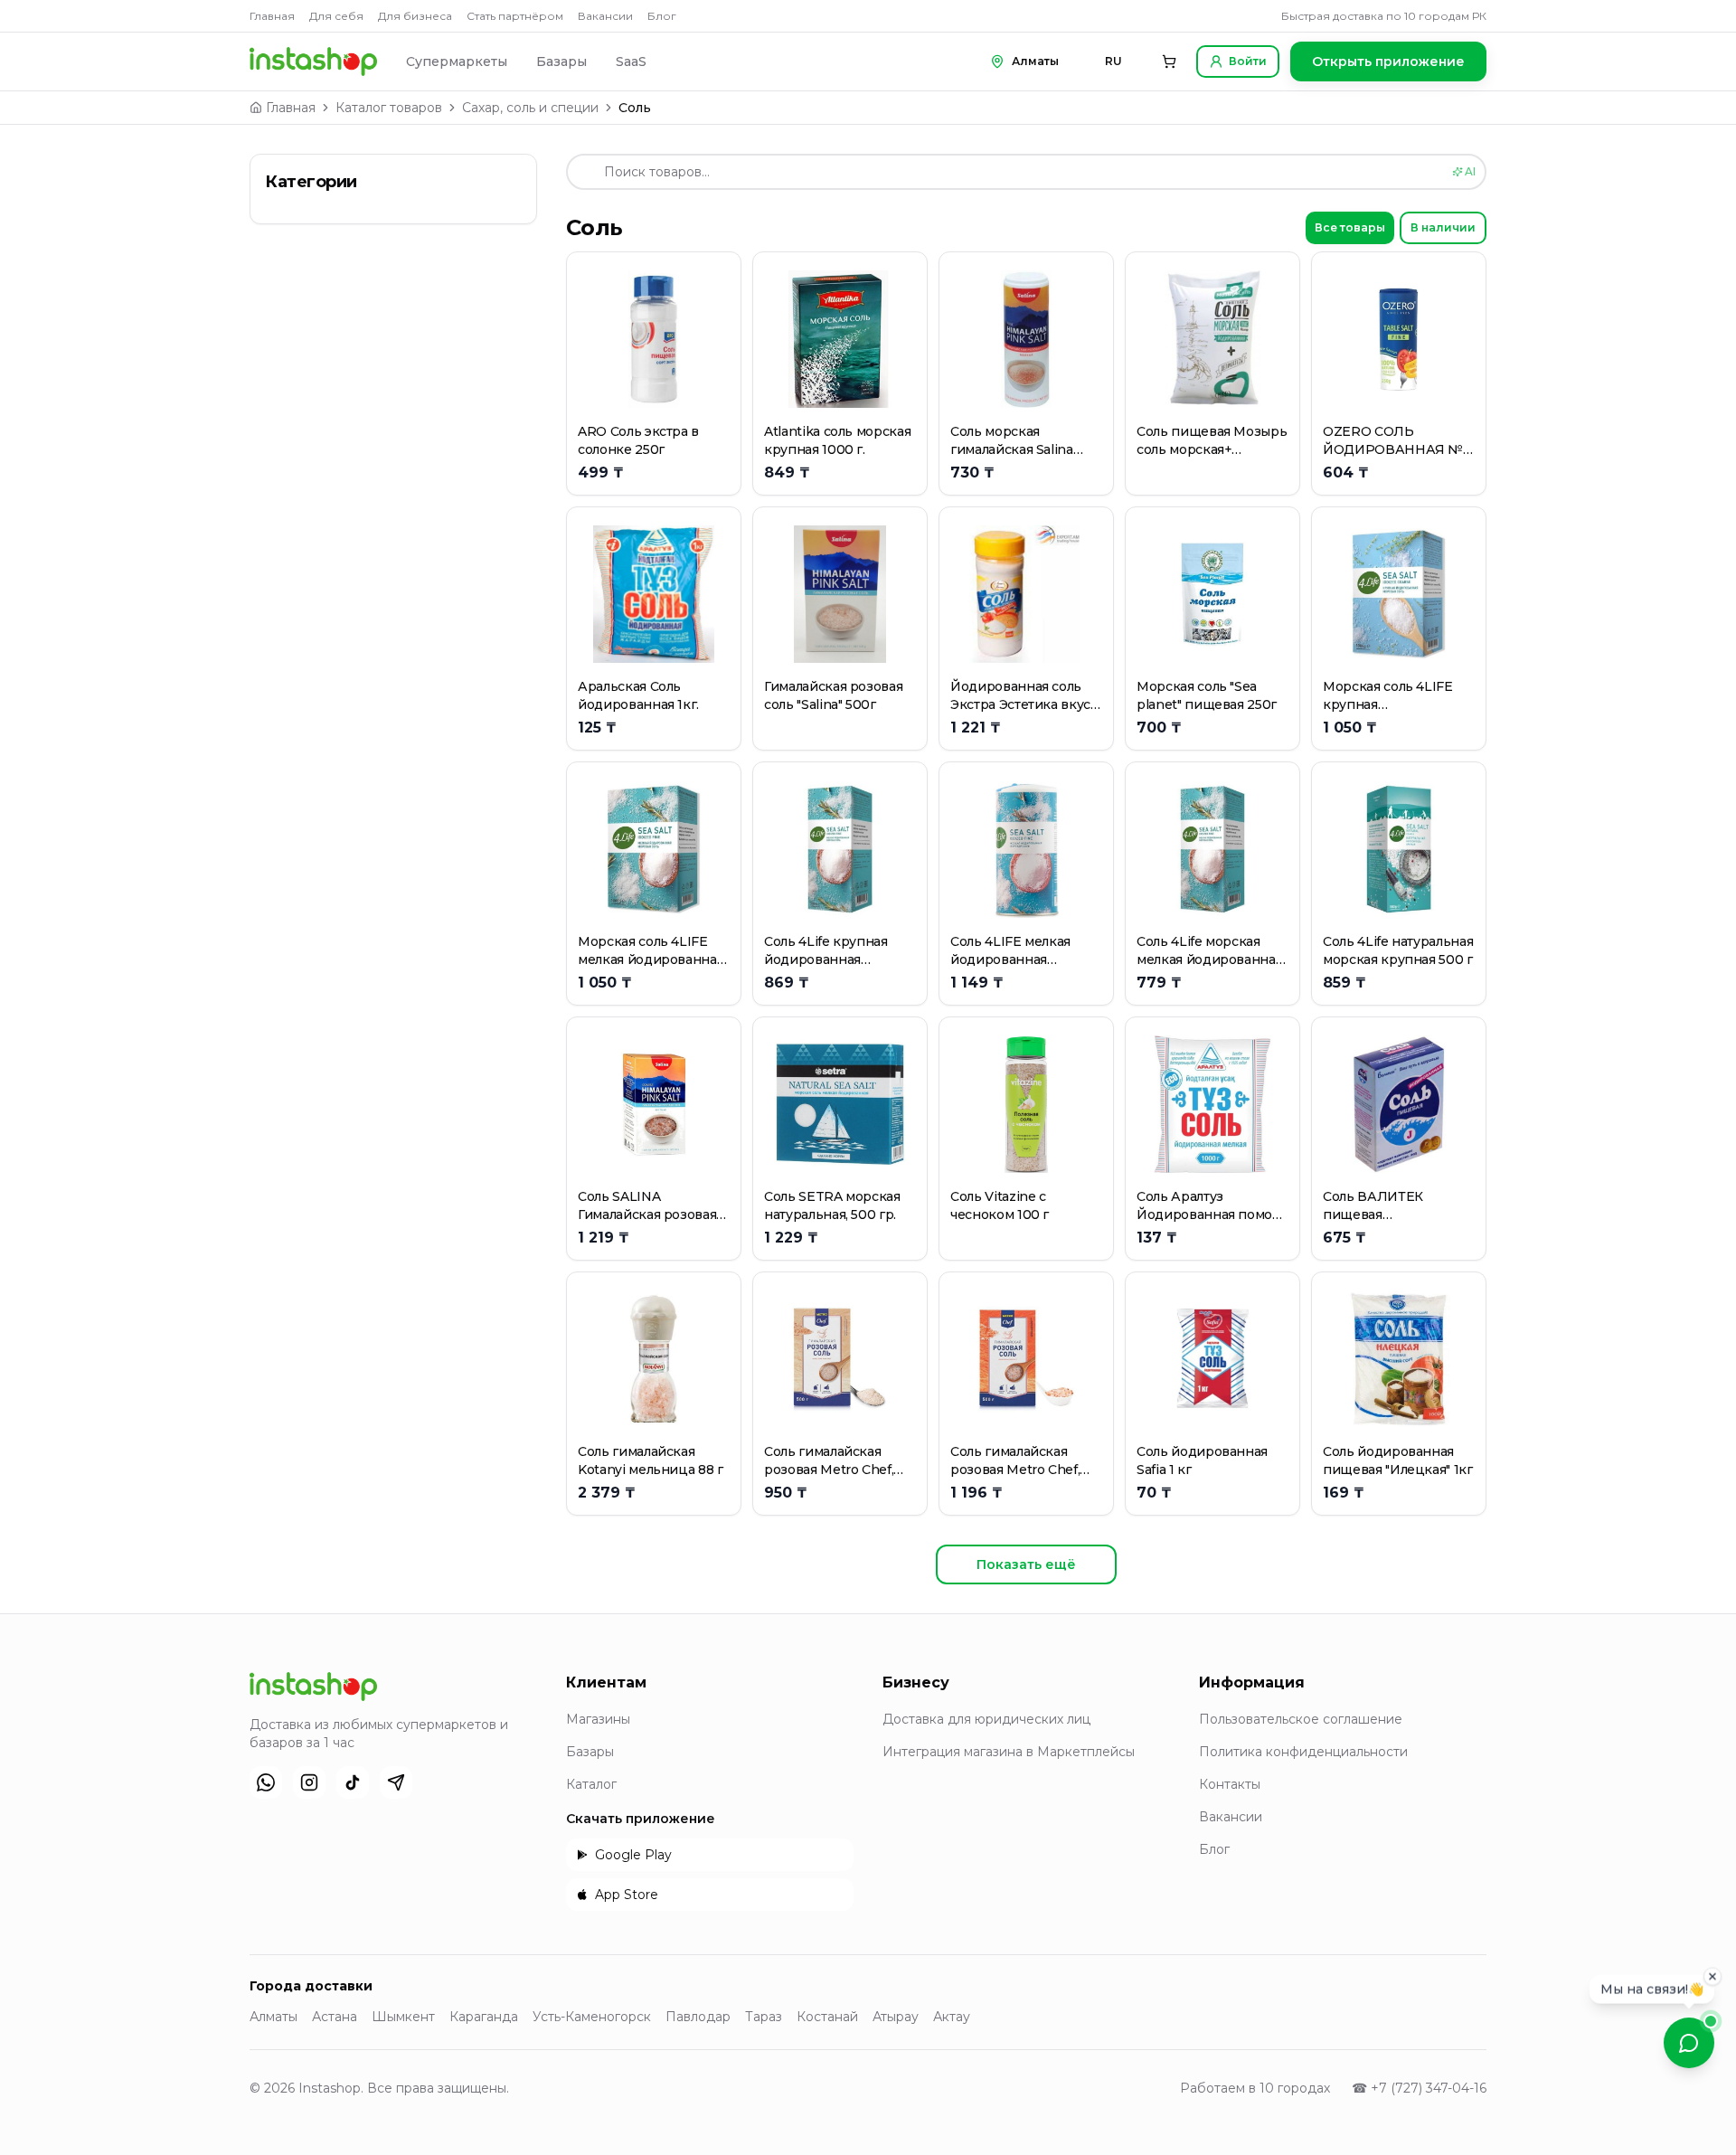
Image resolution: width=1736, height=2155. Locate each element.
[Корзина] (1169, 61)
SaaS (631, 61)
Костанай (827, 2017)
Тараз (764, 2017)
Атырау (896, 2017)
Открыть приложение (1388, 61)
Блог (662, 16)
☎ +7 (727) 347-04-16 (1419, 2088)
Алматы (274, 2017)
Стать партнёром (515, 16)
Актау (952, 2017)
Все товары (1350, 227)
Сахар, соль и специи (530, 108)
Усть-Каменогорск (592, 2017)
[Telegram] (396, 1782)
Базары (561, 61)
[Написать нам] (1689, 2043)
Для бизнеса (415, 16)
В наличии (1443, 227)
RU (1113, 61)
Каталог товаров (389, 108)
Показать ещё (1026, 1564)
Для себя (336, 16)
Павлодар (698, 2017)
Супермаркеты (457, 61)
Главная (272, 16)
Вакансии (605, 16)
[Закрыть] (1712, 1976)
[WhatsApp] (266, 1782)
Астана (335, 2017)
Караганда (484, 2017)
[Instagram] (309, 1782)
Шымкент (403, 2017)
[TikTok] (353, 1782)
